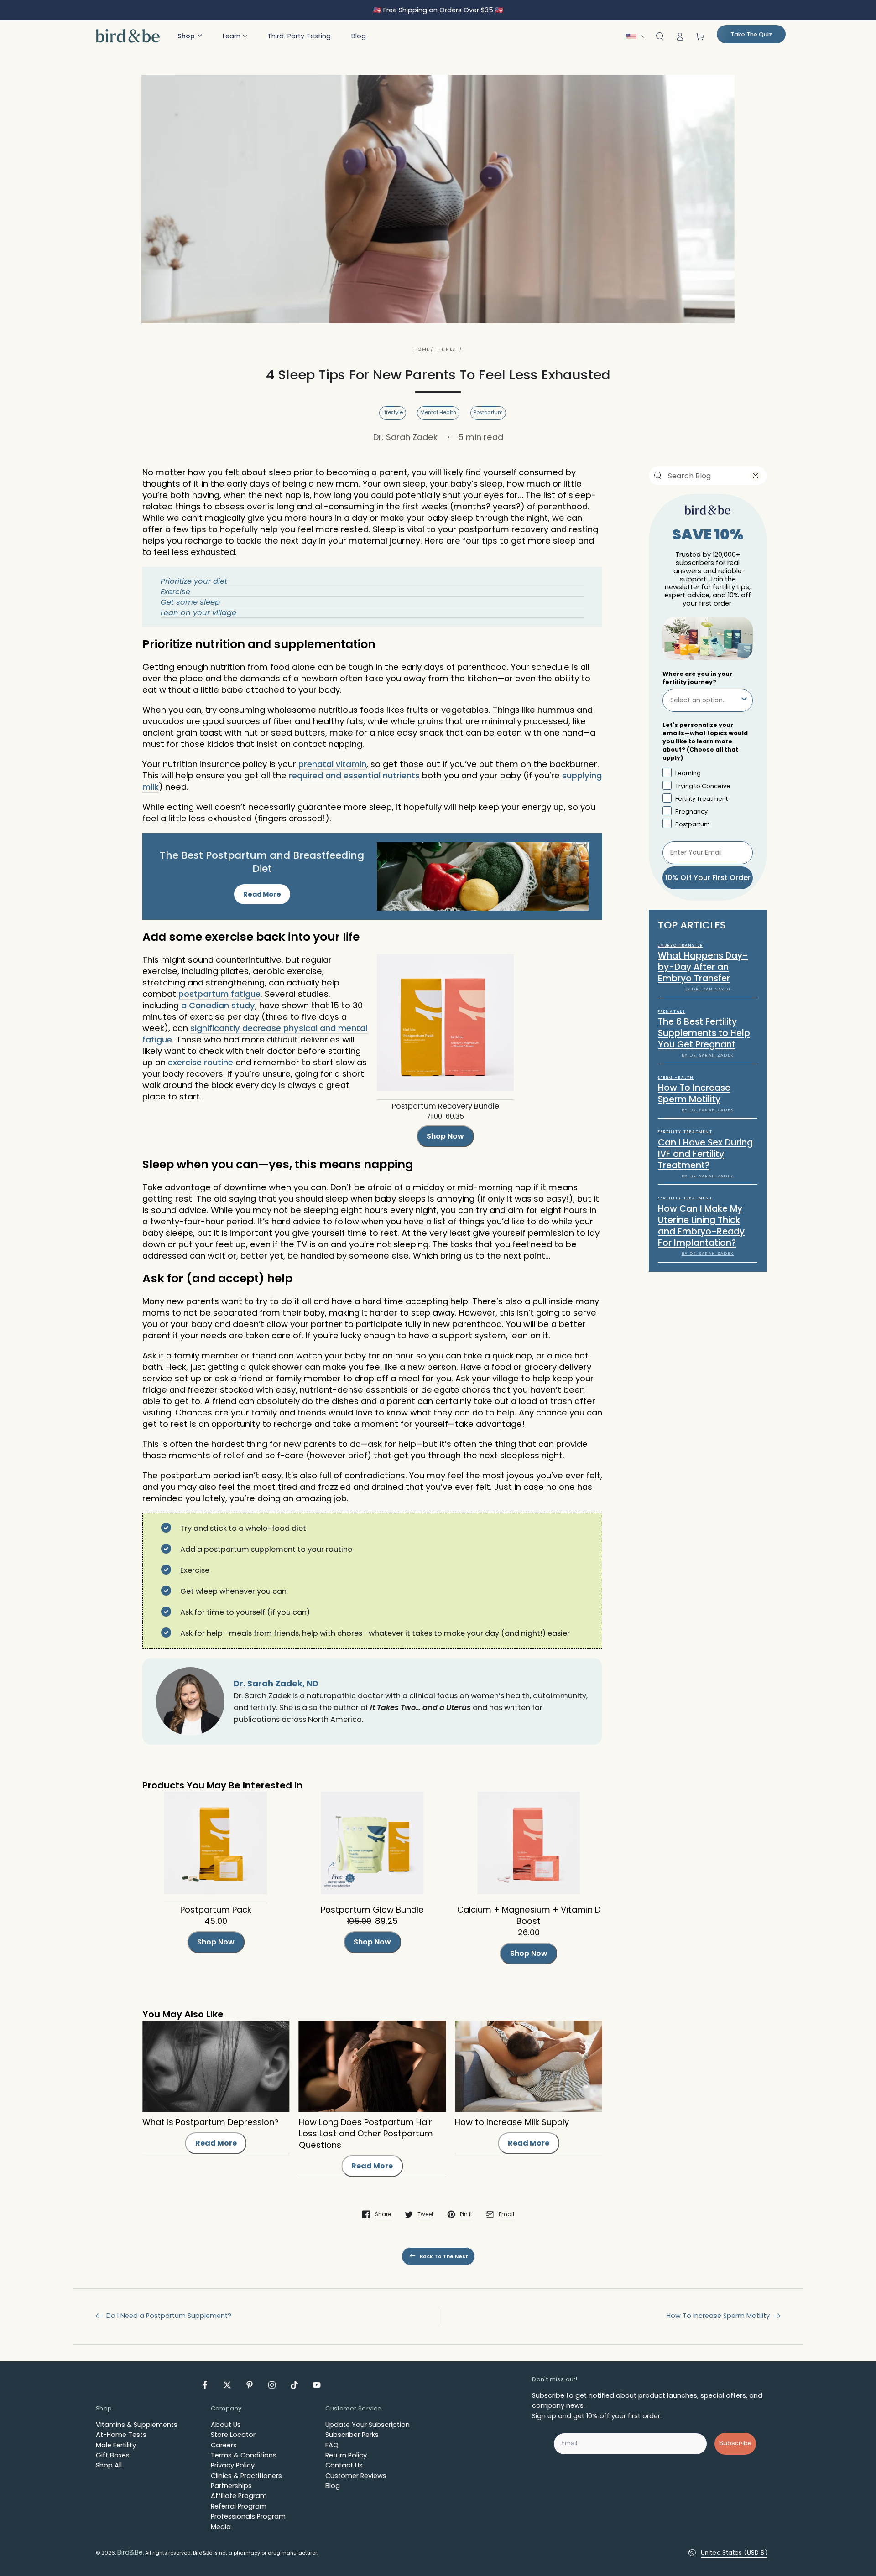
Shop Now (445, 1136)
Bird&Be (130, 2552)
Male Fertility (116, 2445)
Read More (262, 894)
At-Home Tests (121, 2435)
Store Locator (233, 2435)
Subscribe (735, 2444)
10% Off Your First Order (708, 877)
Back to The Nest (444, 2257)
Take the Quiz (751, 34)
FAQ (332, 2445)
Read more (216, 2143)
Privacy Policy (233, 2465)
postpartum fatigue (219, 994)
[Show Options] (744, 700)
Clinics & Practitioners (246, 2476)
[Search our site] (658, 476)
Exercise (175, 592)
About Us (226, 2425)
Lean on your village (198, 613)
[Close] (756, 476)
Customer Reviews (356, 2476)
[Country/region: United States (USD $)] (638, 36)
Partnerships (231, 2486)
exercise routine (201, 1062)
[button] (190, 36)
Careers (224, 2445)
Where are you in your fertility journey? (697, 677)
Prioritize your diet (194, 581)
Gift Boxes (113, 2455)
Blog (333, 2486)
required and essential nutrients (354, 775)
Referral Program (239, 2506)
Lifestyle (393, 412)
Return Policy (346, 2455)
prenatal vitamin (332, 764)
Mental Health (438, 412)
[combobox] (702, 476)
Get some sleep (190, 602)
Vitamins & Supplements (137, 2425)
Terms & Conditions (244, 2455)
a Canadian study (218, 1005)
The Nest (446, 349)
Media (221, 2527)
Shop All (109, 2465)
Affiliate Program (239, 2496)
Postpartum (488, 412)
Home (422, 349)
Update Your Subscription (368, 2425)
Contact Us (344, 2465)
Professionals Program (248, 2516)
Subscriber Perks (352, 2435)
